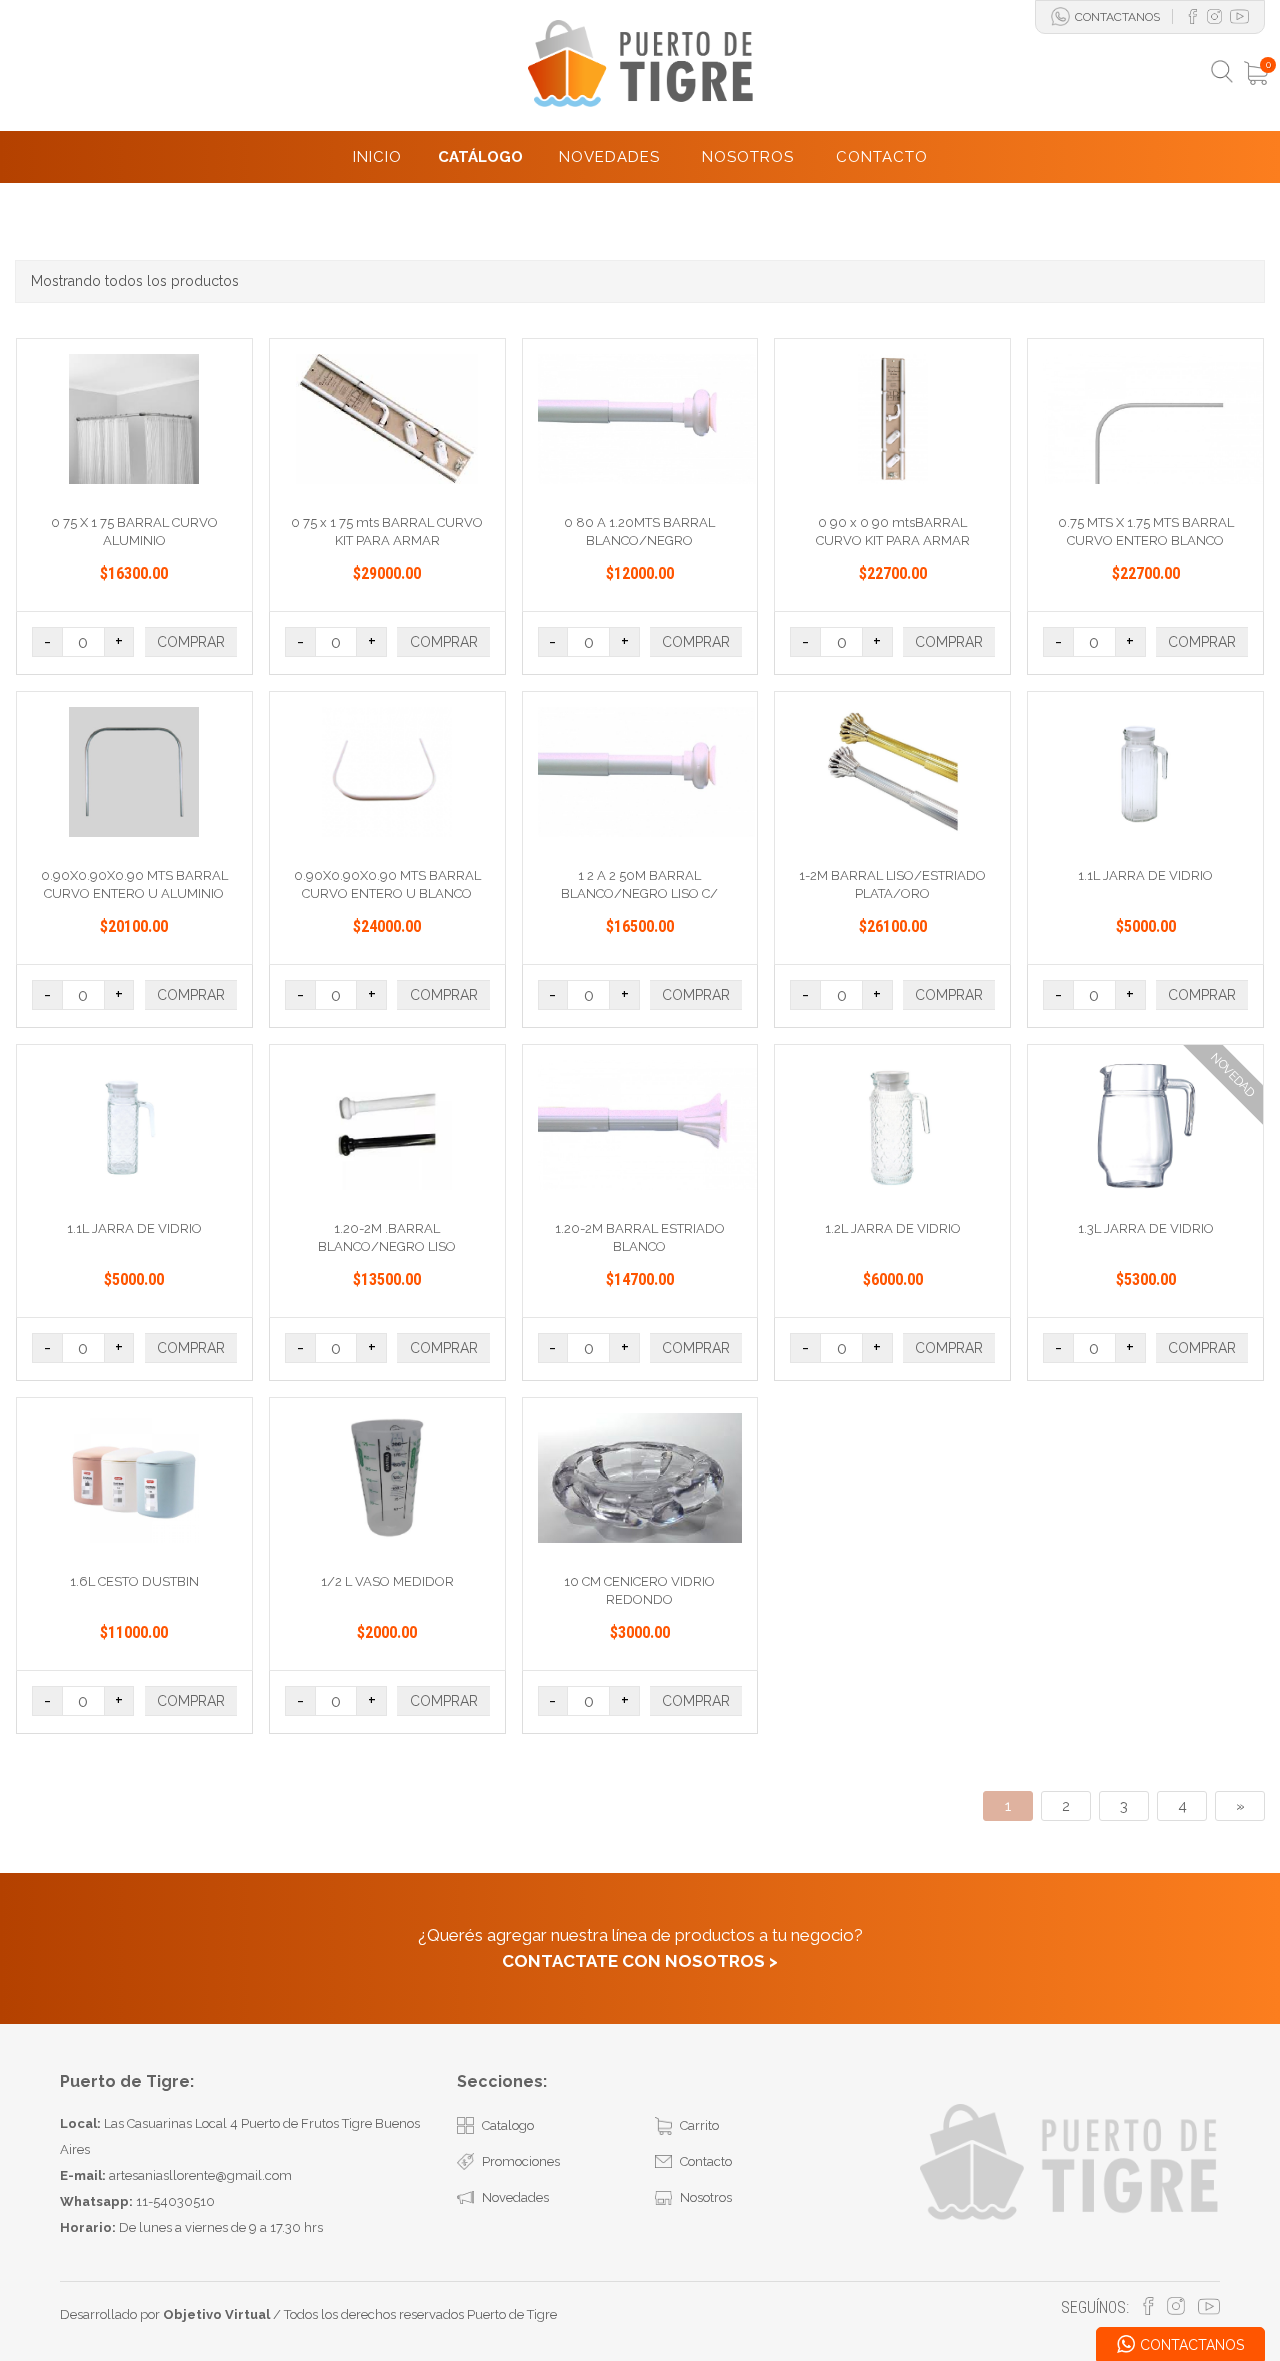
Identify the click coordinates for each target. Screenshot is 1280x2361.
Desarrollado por (165, 2314)
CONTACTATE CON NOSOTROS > (640, 1961)
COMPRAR (191, 642)
